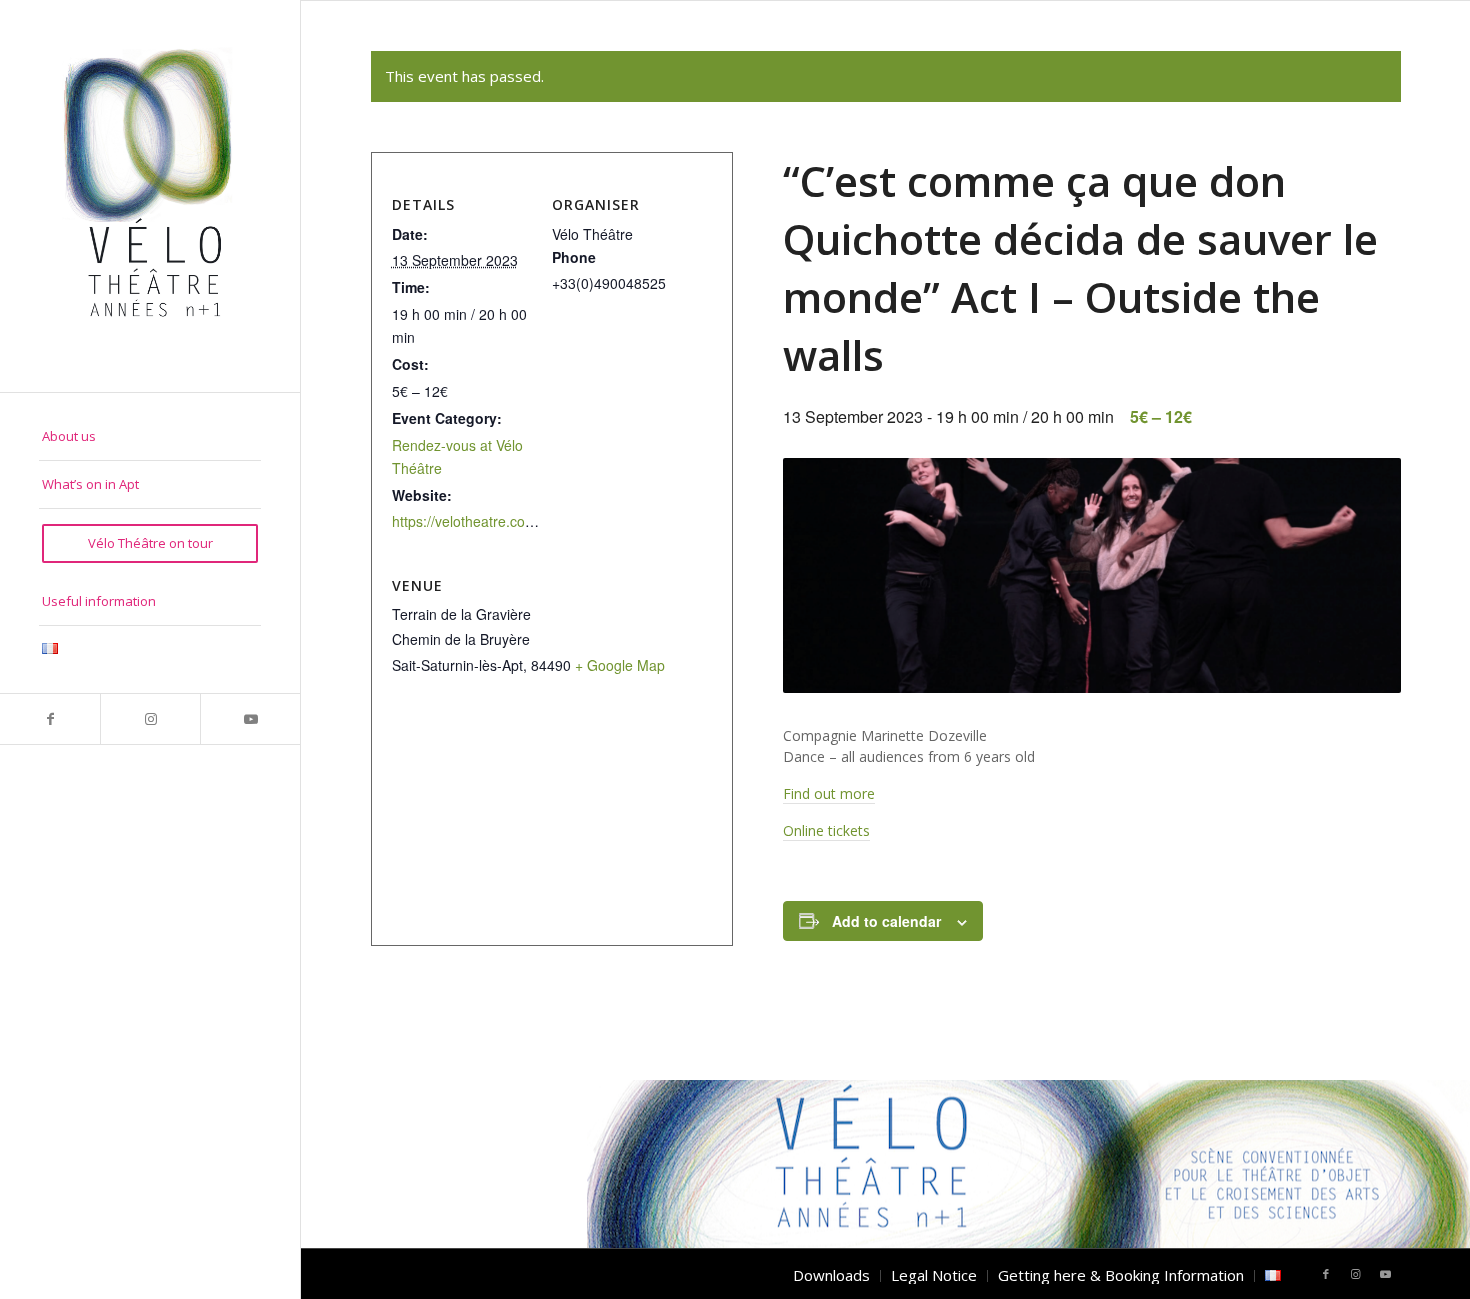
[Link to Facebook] (50, 719)
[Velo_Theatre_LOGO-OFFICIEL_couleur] (150, 196)
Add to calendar (886, 921)
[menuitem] (150, 437)
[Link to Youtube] (250, 719)
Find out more (829, 793)
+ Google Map (620, 665)
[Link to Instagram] (150, 719)
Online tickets (826, 830)
